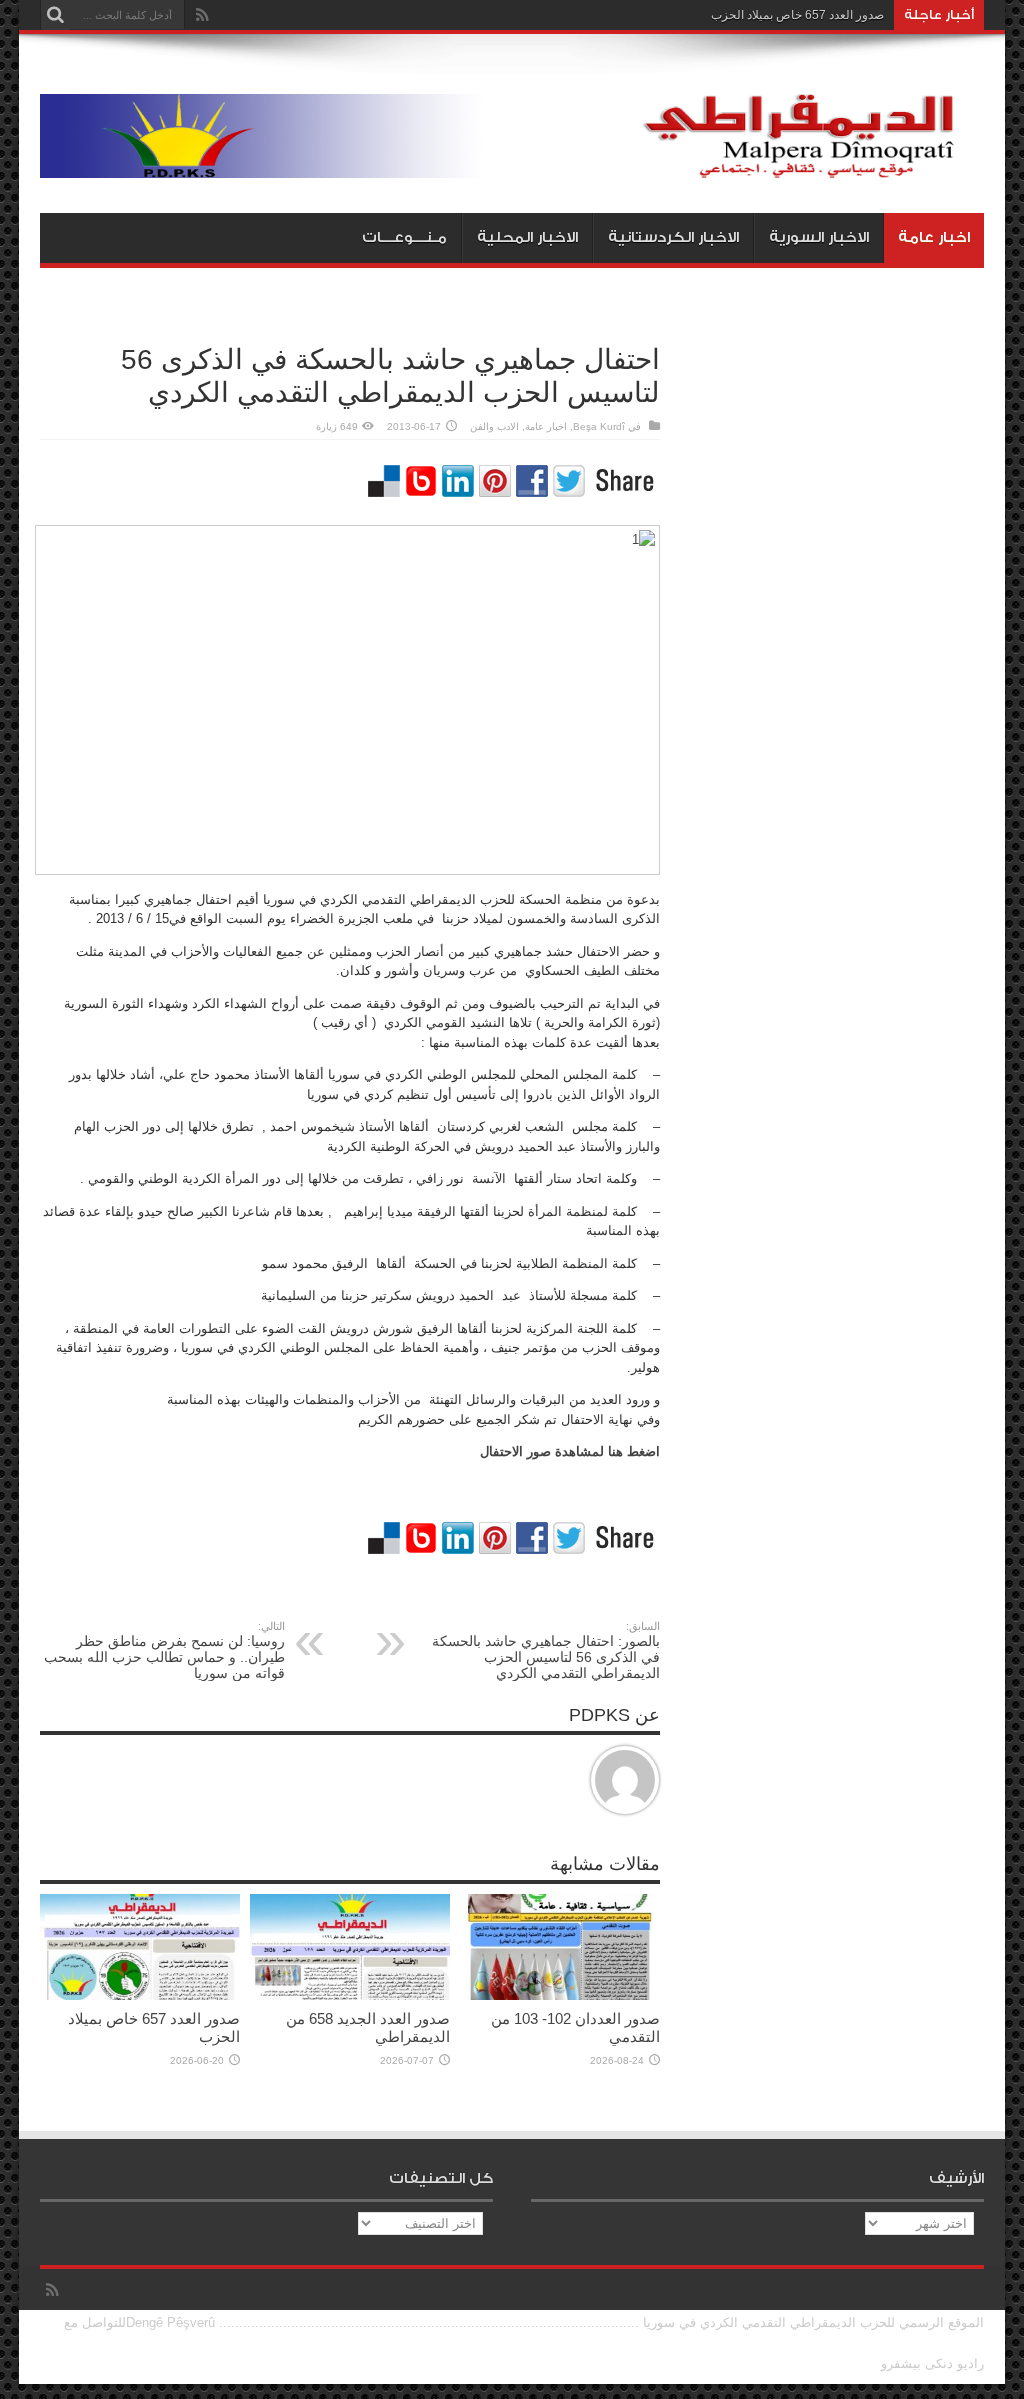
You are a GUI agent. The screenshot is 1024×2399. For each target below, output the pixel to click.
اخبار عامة (934, 237)
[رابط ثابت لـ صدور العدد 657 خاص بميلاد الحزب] (140, 1995)
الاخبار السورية (819, 237)
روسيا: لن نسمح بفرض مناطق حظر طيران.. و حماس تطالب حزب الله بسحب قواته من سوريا (164, 1650)
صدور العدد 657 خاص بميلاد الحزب (797, 15)
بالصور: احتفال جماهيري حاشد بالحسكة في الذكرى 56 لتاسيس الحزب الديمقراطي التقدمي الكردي (546, 1650)
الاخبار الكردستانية (673, 237)
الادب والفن (494, 426)
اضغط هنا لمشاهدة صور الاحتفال (570, 1451)
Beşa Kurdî (599, 426)
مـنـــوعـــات (404, 237)
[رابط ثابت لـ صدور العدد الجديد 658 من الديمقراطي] (350, 1995)
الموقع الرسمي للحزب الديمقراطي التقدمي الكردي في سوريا (813, 2322)
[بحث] (55, 15)
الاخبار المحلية (527, 237)
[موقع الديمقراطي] (512, 163)
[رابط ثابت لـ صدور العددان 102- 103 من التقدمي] (560, 1995)
